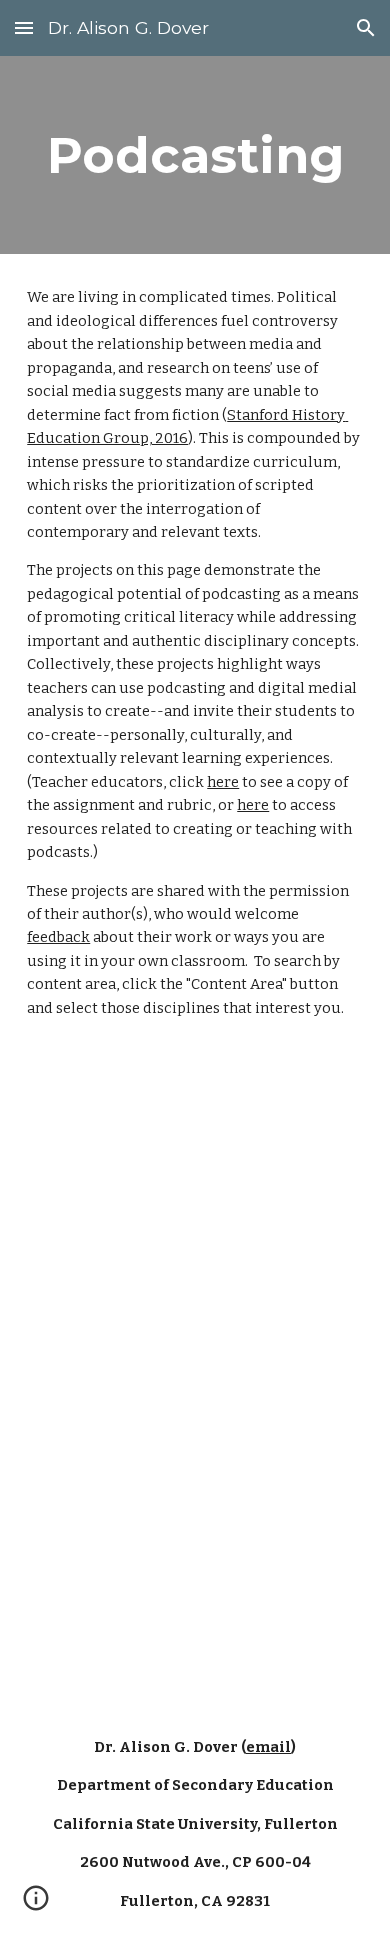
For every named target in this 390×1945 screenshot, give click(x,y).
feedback (58, 937)
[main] (195, 155)
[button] (24, 27)
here (223, 782)
